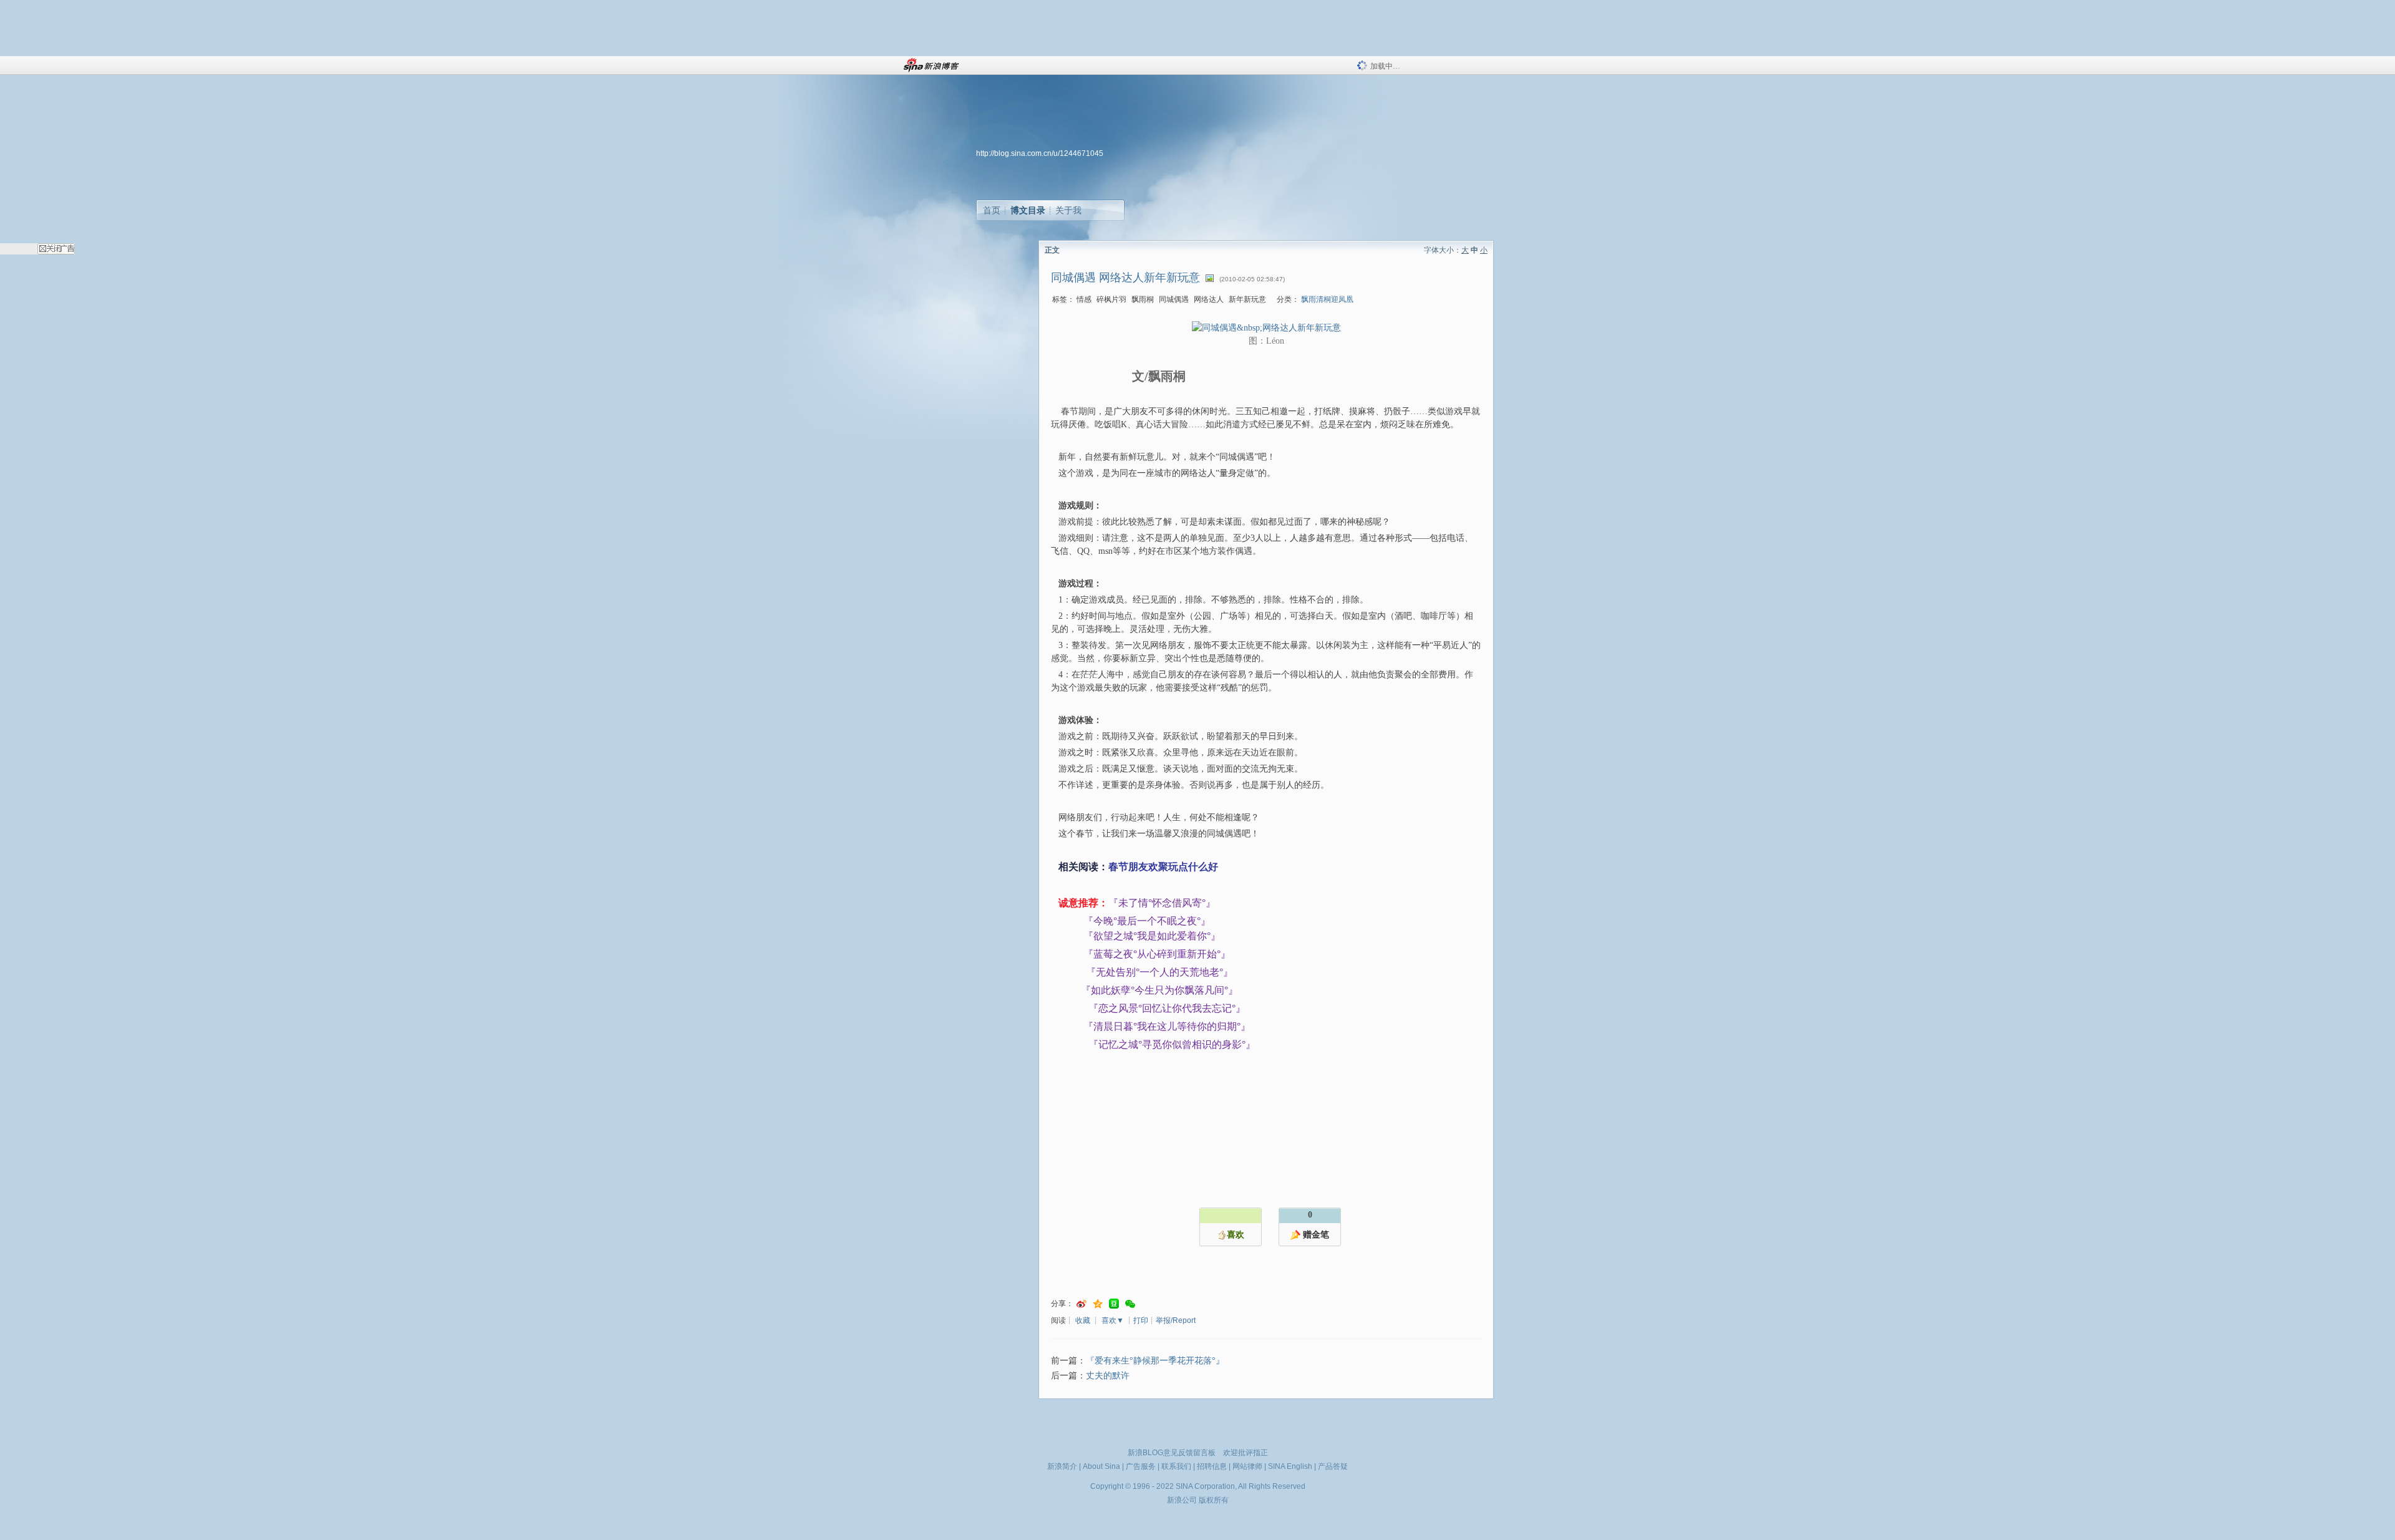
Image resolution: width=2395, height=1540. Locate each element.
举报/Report (1176, 1320)
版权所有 (1214, 1500)
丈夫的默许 (1108, 1376)
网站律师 (1247, 1466)
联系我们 (1176, 1466)
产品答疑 (1333, 1466)
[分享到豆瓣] (1114, 1304)
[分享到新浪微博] (1081, 1304)
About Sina (1101, 1466)
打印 (1141, 1320)
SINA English (1290, 1466)
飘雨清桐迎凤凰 (1327, 299)
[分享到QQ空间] (1098, 1304)
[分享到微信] (1130, 1304)
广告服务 (1141, 1466)
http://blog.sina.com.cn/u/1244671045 (1040, 153)
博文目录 (1028, 210)
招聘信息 (1212, 1466)
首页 (992, 210)
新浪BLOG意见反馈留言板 (1172, 1453)
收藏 (1083, 1320)
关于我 (1068, 210)
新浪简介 (1062, 1466)
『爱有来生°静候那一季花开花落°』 (1155, 1361)
